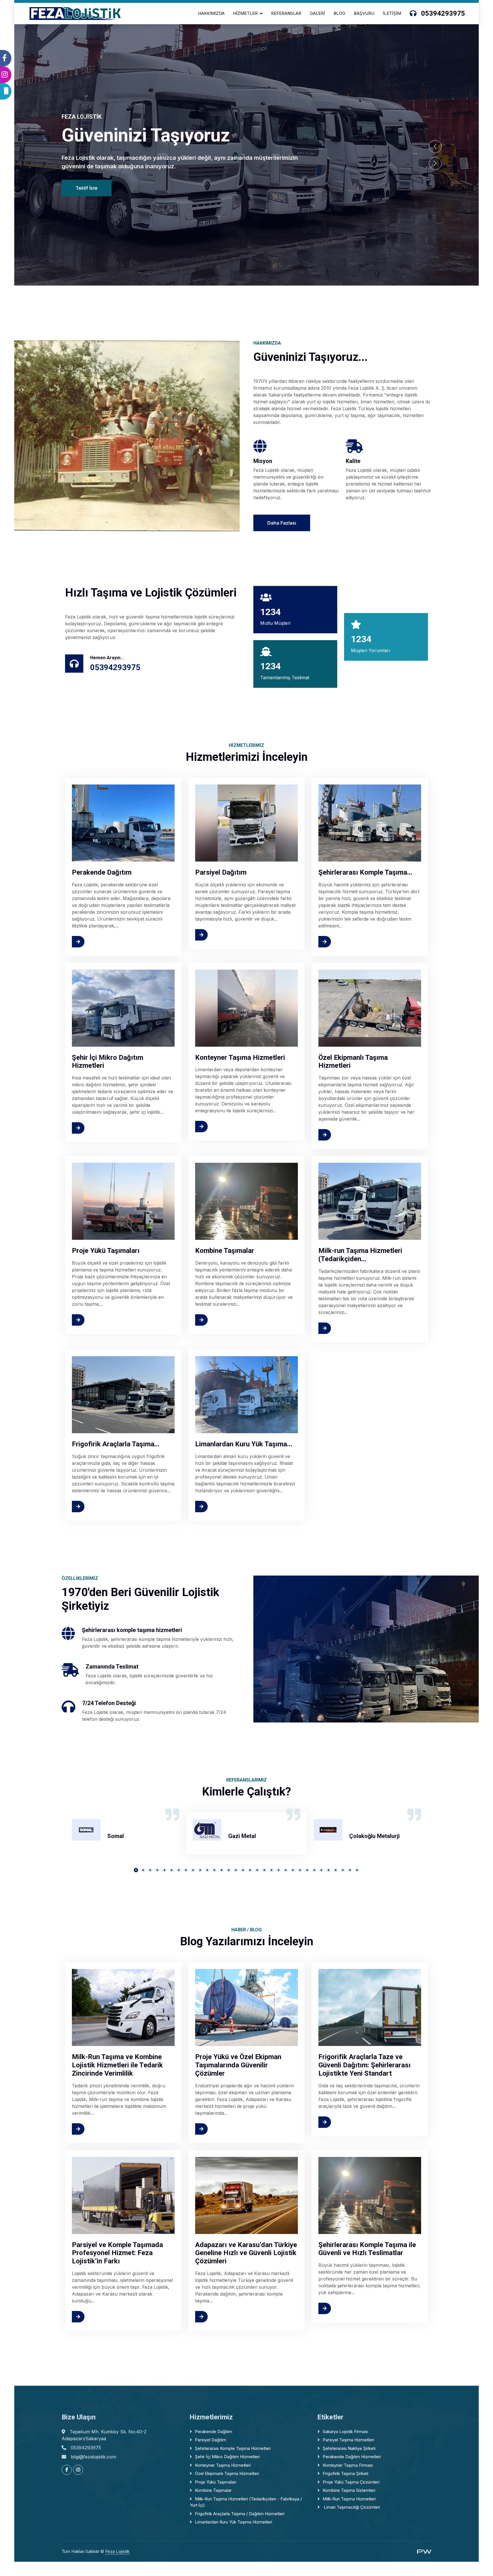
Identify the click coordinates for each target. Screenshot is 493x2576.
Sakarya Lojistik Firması (345, 2432)
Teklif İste (87, 188)
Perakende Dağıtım (214, 2432)
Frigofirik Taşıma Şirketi (345, 2473)
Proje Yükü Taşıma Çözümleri (351, 2482)
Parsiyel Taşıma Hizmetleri (348, 2440)
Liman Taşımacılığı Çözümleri (351, 2507)
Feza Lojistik (117, 2551)
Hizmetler (245, 13)
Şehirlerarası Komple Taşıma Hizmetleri (233, 2448)
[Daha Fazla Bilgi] (98, 942)
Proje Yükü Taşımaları (216, 2482)
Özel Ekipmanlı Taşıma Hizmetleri (227, 2473)
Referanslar (286, 13)
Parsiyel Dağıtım (211, 2440)
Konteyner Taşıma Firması (348, 2465)
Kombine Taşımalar (213, 2490)
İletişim (392, 13)
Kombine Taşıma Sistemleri (349, 2490)
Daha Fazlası (282, 523)
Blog (339, 13)
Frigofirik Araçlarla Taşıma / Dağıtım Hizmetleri (240, 2514)
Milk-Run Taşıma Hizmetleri (349, 2499)
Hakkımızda (211, 13)
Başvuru (364, 13)
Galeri (317, 13)
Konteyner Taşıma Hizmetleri (223, 2465)
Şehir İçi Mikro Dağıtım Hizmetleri (227, 2457)
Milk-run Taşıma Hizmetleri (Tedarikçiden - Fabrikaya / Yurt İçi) (246, 2502)
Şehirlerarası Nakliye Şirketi (349, 2448)
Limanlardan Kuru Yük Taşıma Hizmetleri (234, 2522)
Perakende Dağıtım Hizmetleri (352, 2457)
